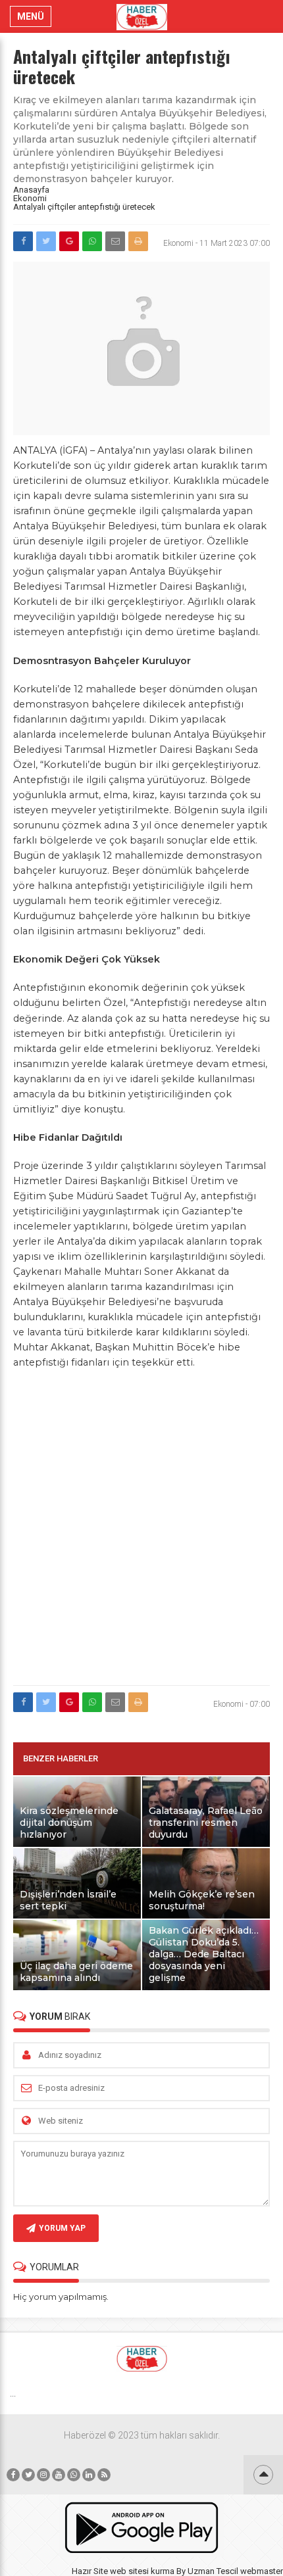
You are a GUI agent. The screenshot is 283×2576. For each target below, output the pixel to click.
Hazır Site (90, 2571)
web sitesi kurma (142, 2571)
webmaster (262, 2571)
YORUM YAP (62, 2228)
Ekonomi (30, 198)
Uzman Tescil (213, 2571)
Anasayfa (31, 190)
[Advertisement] (141, 1535)
